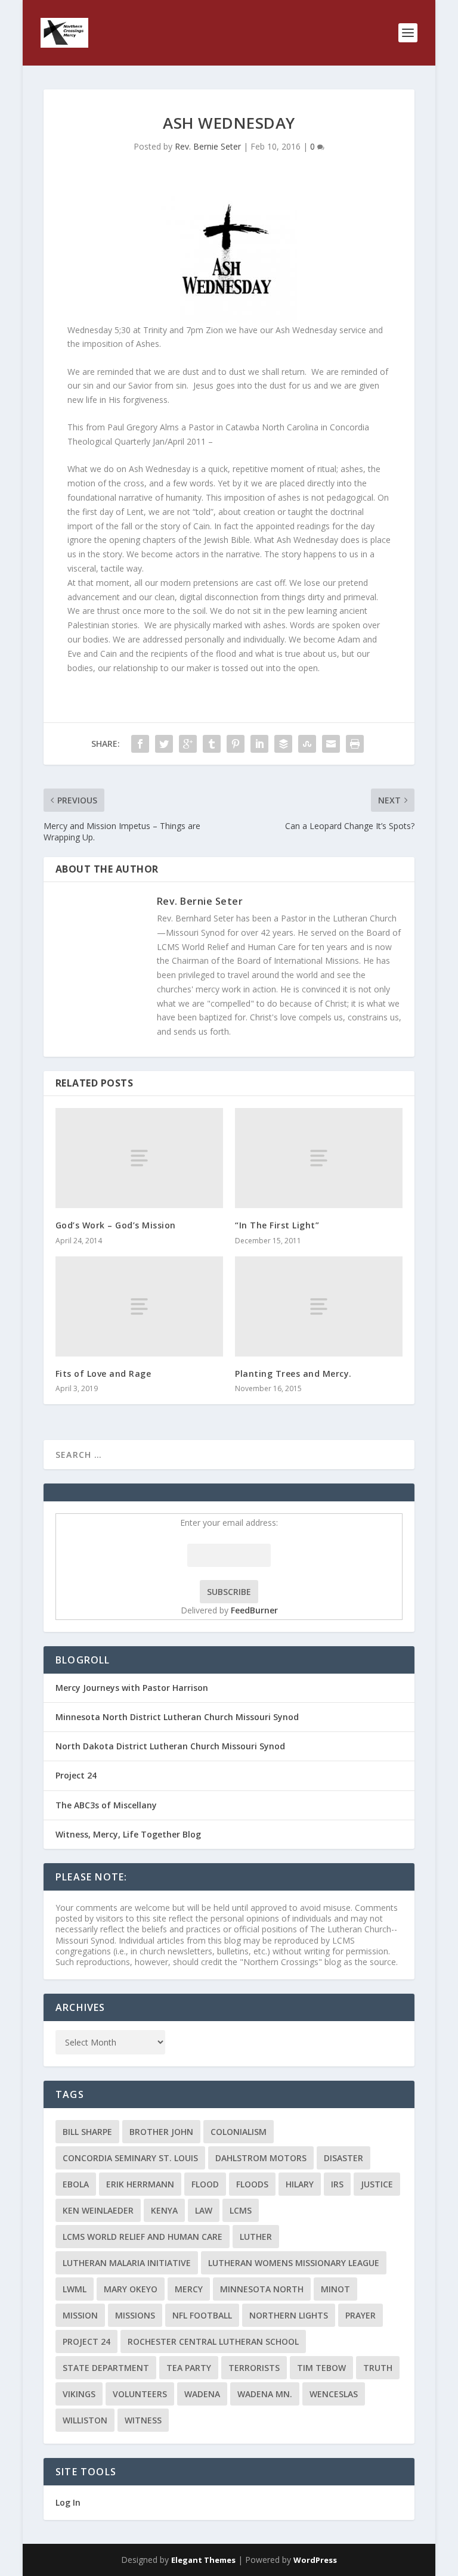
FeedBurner (254, 1610)
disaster (343, 2158)
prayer (360, 2315)
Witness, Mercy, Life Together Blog (128, 1834)
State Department (106, 2368)
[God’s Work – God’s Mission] (139, 1158)
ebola (76, 2184)
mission (80, 2315)
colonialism (239, 2132)
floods (252, 2184)
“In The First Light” (277, 1225)
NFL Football (202, 2315)
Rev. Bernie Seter (208, 146)
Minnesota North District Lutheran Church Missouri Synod (177, 1717)
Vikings (79, 2394)
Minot (335, 2289)
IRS (337, 2184)
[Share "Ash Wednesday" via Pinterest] (236, 744)
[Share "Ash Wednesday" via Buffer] (283, 744)
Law (204, 2210)
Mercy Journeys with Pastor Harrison (132, 1688)
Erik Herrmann (140, 2184)
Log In (68, 2502)
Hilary (300, 2184)
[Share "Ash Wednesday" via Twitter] (164, 744)
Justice (377, 2184)
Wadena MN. (265, 2394)
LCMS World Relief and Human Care (143, 2237)
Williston (85, 2420)
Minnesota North (262, 2289)
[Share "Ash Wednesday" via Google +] (188, 744)
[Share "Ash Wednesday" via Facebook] (140, 744)
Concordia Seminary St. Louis (130, 2158)
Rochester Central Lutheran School (213, 2341)
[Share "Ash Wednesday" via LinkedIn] (259, 744)
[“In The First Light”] (319, 1158)
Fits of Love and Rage (103, 1374)
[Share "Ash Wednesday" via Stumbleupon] (307, 744)
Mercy (189, 2289)
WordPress (315, 2560)
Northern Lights (289, 2315)
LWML (75, 2289)
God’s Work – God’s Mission (116, 1225)
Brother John (161, 2132)
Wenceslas (334, 2394)
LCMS (241, 2210)
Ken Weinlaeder (98, 2210)
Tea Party (189, 2368)
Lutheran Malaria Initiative (127, 2263)
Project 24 (76, 1775)
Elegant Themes (203, 2560)
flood (205, 2184)
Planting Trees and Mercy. (293, 1374)
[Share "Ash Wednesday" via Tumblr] (212, 744)
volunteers (140, 2394)
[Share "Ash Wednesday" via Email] (331, 744)
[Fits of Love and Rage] (139, 1307)
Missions (135, 2315)
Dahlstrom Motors (261, 2158)
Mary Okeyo (131, 2289)
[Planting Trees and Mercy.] (319, 1307)
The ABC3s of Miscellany (106, 1805)
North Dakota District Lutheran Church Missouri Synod (170, 1746)
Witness (143, 2420)
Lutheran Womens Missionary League (294, 2263)
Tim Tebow (321, 2368)
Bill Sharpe (87, 2132)
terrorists (254, 2368)
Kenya (164, 2210)
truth (378, 2368)
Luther (256, 2237)
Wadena (202, 2394)
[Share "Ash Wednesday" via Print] (355, 744)
